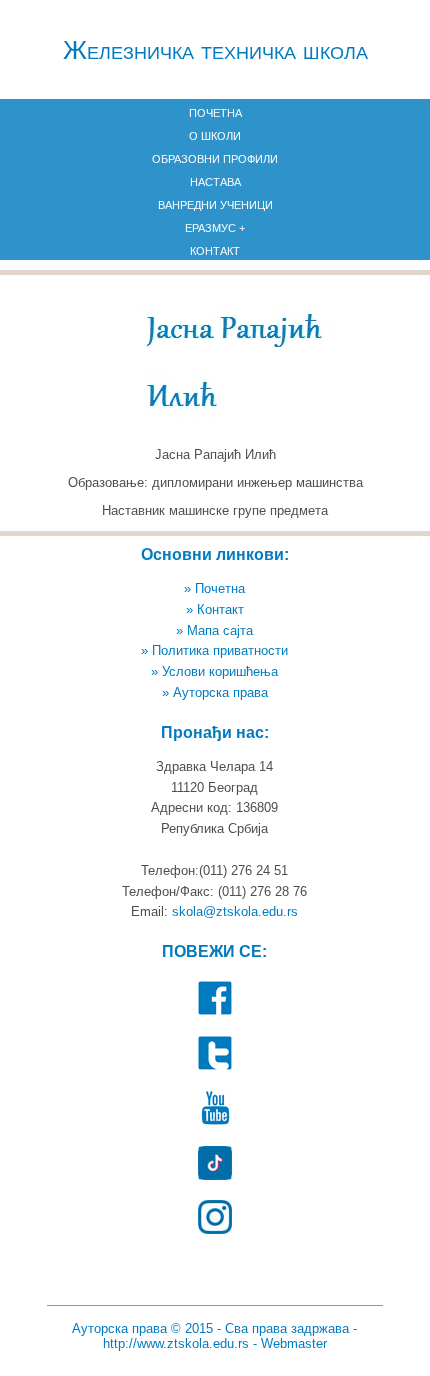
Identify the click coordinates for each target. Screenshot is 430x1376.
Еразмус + (215, 228)
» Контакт (215, 609)
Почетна (215, 113)
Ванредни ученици (215, 205)
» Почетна (214, 588)
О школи (215, 136)
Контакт (215, 251)
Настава (215, 182)
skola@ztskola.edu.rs (235, 911)
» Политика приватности (214, 650)
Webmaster (294, 1343)
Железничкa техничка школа (215, 50)
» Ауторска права (215, 692)
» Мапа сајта (214, 630)
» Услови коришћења (214, 671)
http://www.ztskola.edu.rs (176, 1343)
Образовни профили (215, 159)
